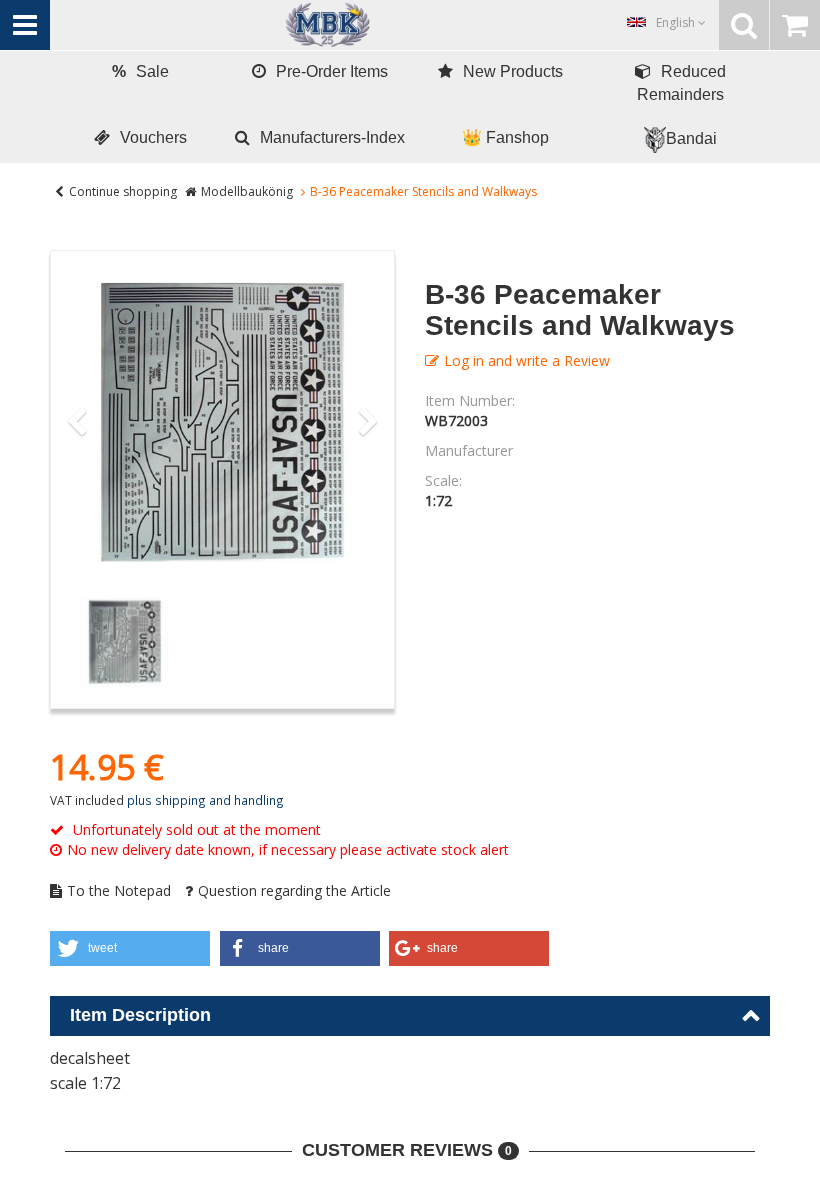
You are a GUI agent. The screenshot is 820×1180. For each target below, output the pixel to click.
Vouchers (153, 137)
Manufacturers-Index (332, 137)
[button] (130, 948)
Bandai (691, 138)
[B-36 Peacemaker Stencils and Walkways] (222, 422)
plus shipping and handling (205, 800)
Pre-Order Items (332, 71)
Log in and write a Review (527, 360)
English (677, 22)
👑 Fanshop (505, 137)
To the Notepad (119, 890)
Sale (140, 71)
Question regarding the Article (294, 890)
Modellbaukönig (247, 191)
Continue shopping (123, 191)
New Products (513, 71)
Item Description (140, 1015)
